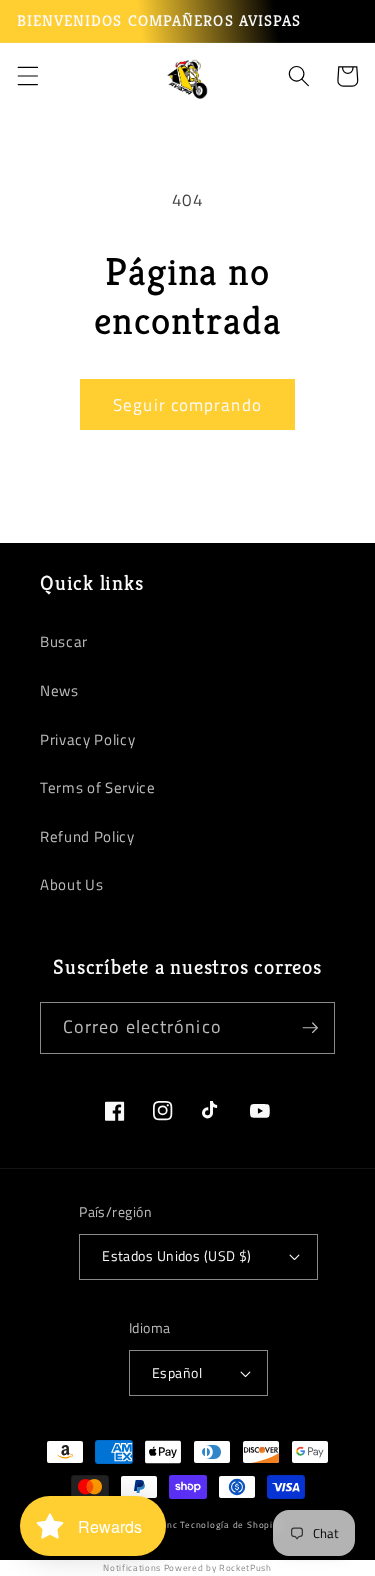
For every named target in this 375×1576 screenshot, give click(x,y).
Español (177, 1373)
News (59, 690)
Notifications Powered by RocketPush (187, 1567)
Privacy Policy (87, 739)
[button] (27, 76)
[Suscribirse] (310, 1028)
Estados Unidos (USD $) (177, 1256)
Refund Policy (87, 836)
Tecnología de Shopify (230, 1525)
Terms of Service (98, 787)
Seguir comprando (187, 404)
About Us (71, 884)
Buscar (64, 641)
